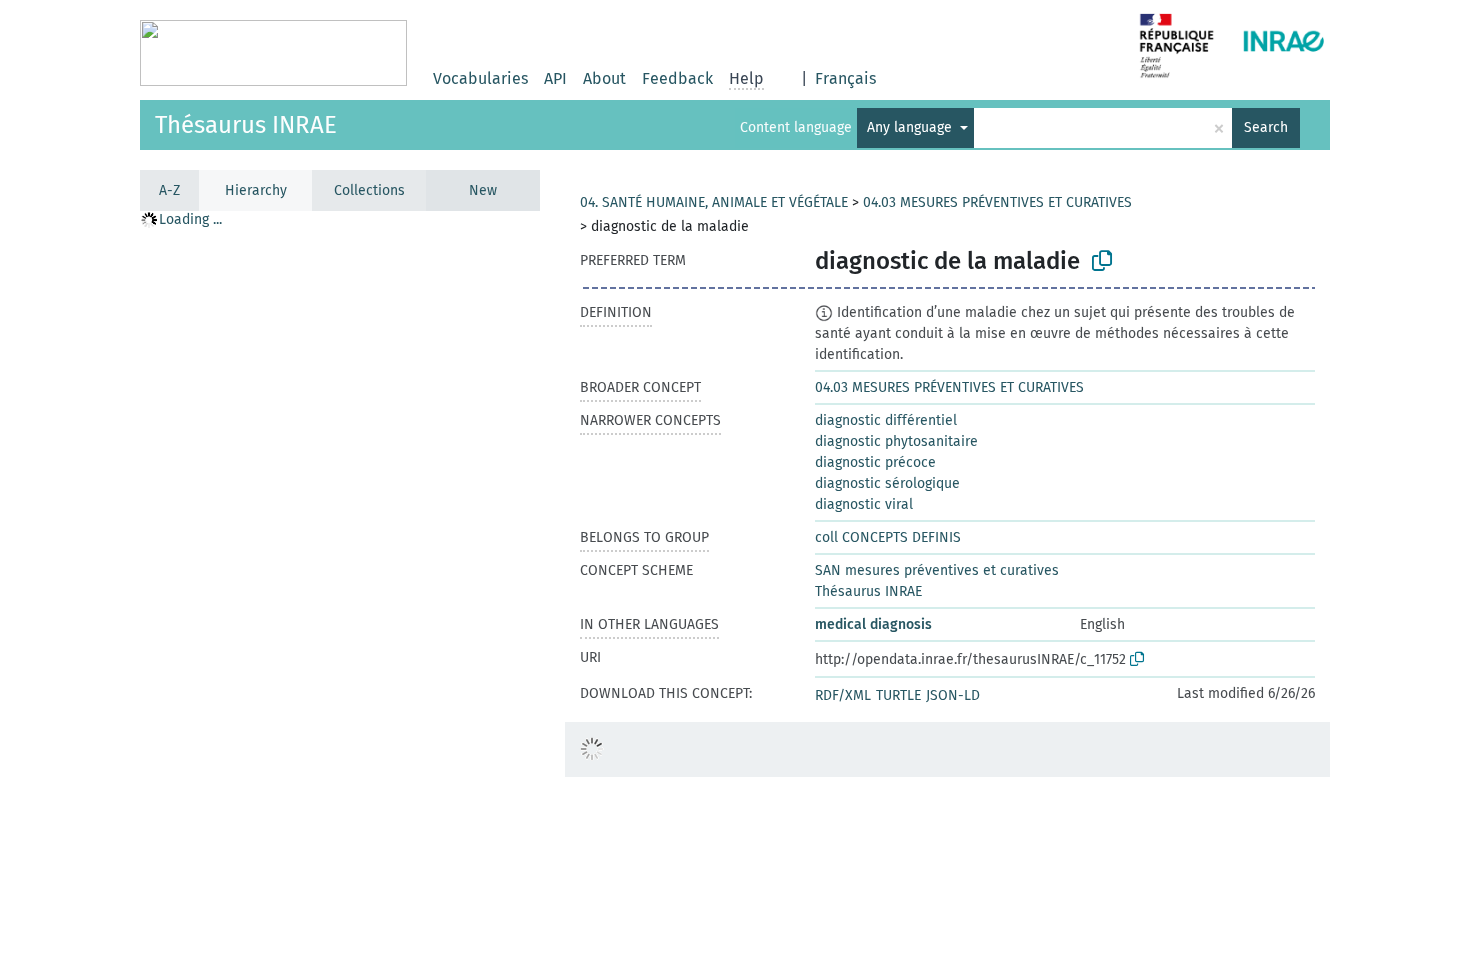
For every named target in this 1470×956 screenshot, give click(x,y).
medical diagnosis (873, 624)
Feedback (677, 78)
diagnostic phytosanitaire (896, 441)
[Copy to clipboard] (1102, 261)
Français (845, 78)
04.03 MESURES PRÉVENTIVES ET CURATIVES (997, 202)
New (483, 190)
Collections (369, 190)
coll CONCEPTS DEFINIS (888, 537)
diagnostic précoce (875, 462)
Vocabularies (480, 78)
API (555, 78)
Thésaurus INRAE (246, 125)
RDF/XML (843, 695)
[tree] (340, 582)
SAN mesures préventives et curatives (937, 570)
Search (1266, 127)
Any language (911, 127)
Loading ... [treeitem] (190, 219)
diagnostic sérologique (887, 483)
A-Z (169, 190)
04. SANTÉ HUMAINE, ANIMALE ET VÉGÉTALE (714, 202)
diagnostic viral (864, 504)
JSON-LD (953, 695)
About (604, 78)
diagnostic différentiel (886, 420)
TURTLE (898, 695)
